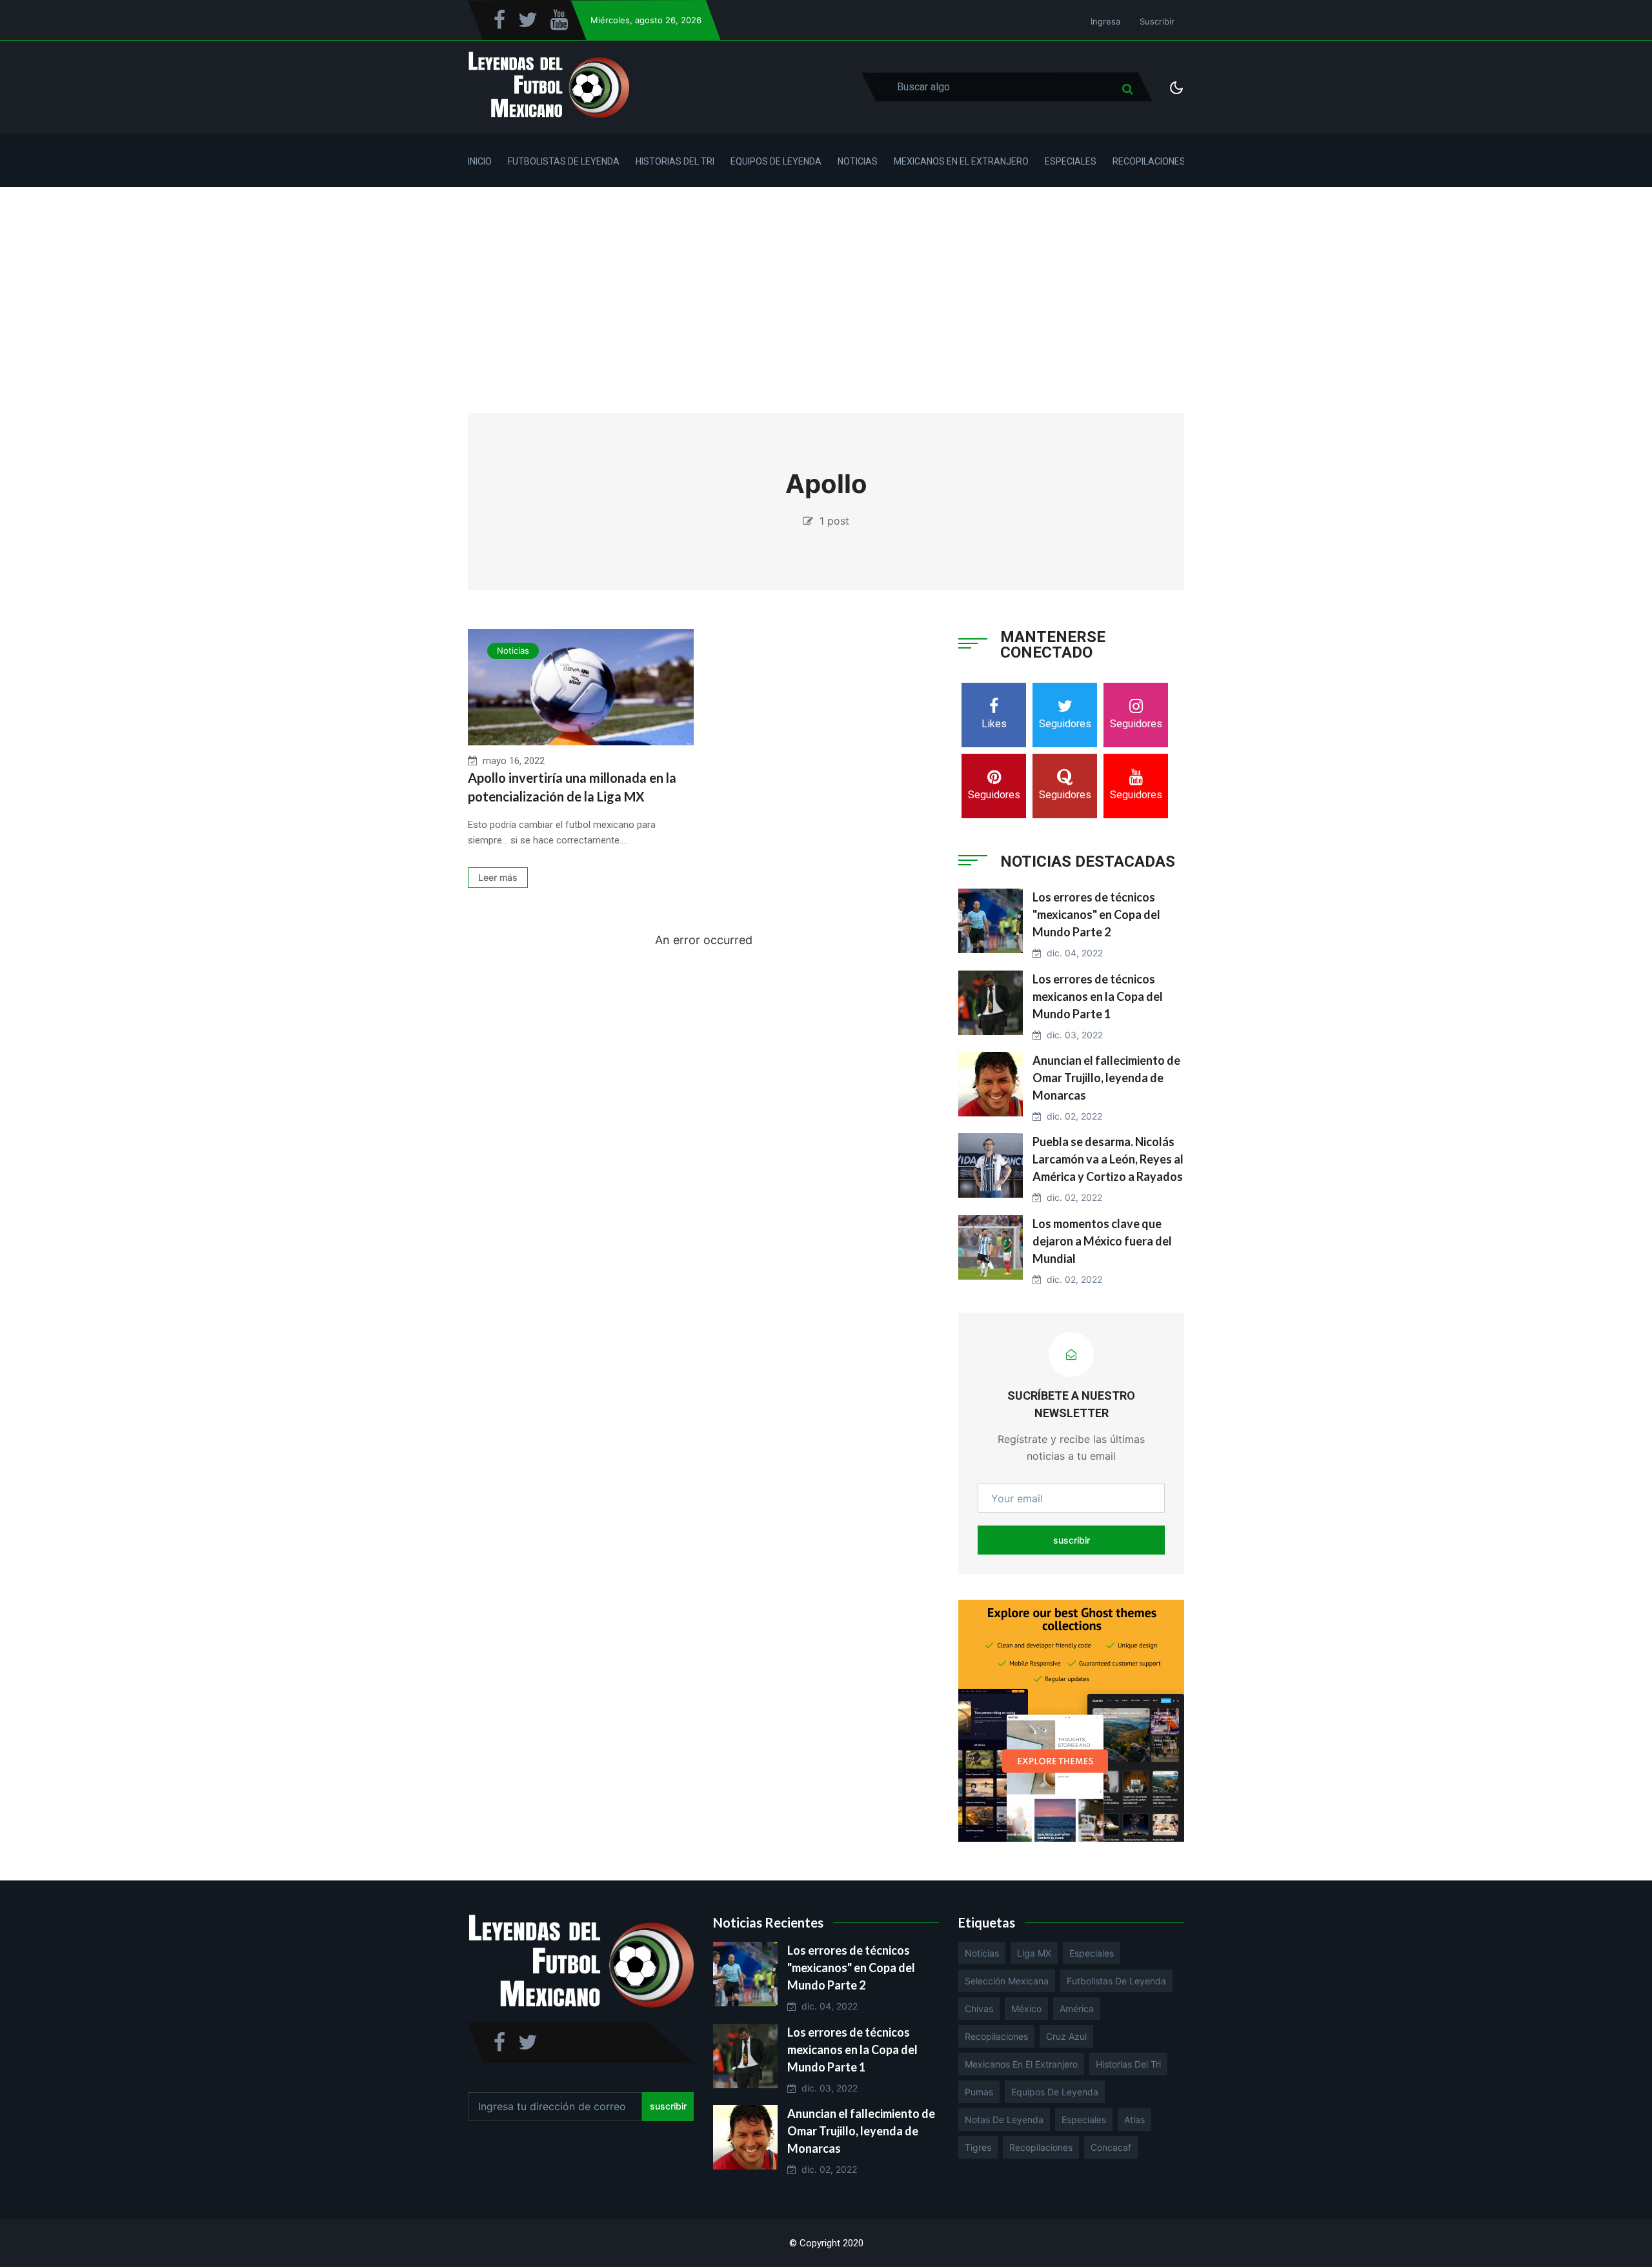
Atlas (1134, 2120)
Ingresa (1105, 21)
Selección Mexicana (1007, 1981)
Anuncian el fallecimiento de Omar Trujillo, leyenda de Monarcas (1106, 1078)
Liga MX (1034, 1953)
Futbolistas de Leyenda (564, 161)
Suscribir (1157, 21)
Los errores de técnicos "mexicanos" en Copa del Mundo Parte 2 (1096, 914)
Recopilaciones (1149, 161)
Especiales (1071, 161)
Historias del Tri (675, 161)
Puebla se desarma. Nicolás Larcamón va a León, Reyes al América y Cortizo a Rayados (1108, 1159)
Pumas (979, 2092)
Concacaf (1111, 2147)
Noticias (858, 161)
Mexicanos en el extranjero (1021, 2064)
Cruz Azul (1066, 2036)
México (1026, 2009)
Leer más (498, 877)
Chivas (979, 2009)
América (1077, 2009)
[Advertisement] (826, 284)
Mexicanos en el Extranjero (961, 161)
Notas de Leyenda (1004, 2120)
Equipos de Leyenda (776, 161)
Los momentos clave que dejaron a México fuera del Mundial (1102, 1241)
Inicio (480, 161)
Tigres (978, 2147)
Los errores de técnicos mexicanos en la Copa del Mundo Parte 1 (1098, 996)
